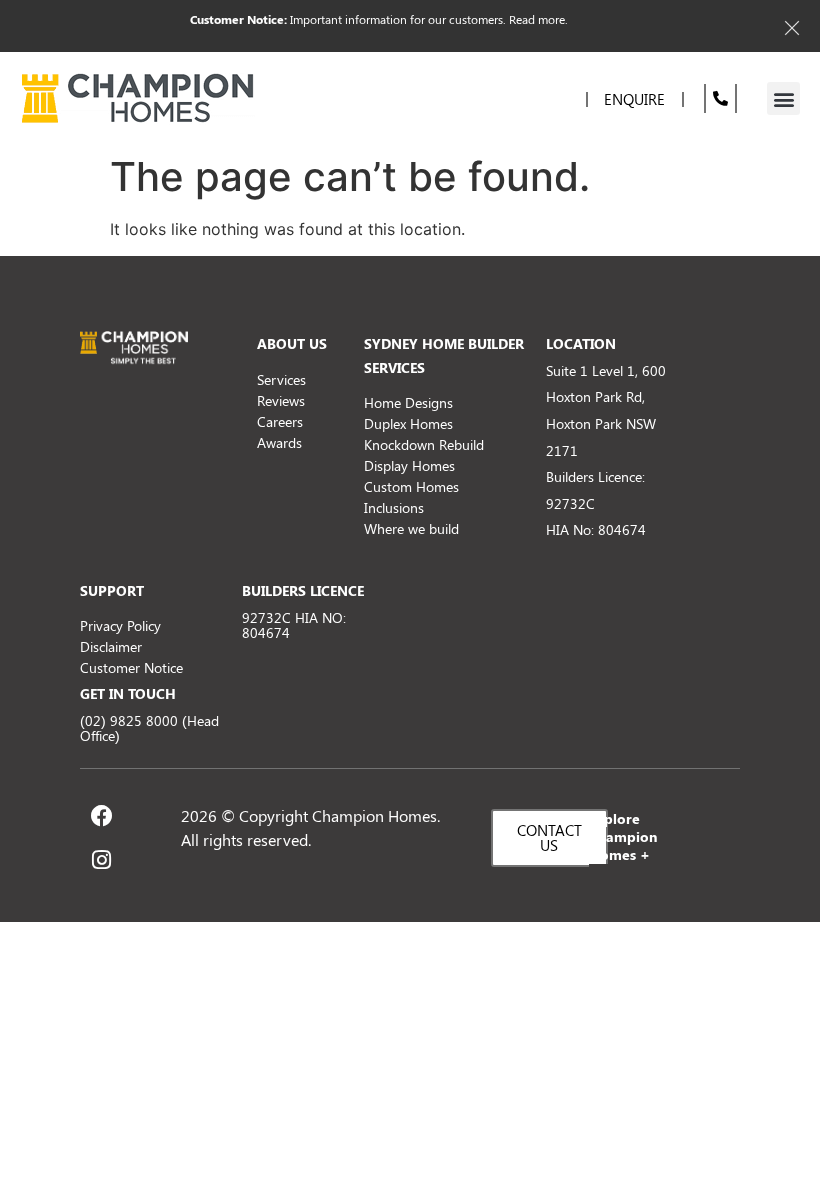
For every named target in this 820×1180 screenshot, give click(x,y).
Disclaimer (111, 646)
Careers (280, 421)
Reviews (281, 400)
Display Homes (409, 465)
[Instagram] (102, 860)
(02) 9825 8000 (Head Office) (149, 728)
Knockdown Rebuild (424, 444)
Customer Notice (131, 667)
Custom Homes (411, 486)
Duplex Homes (408, 423)
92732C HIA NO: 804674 (294, 625)
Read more (537, 19)
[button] (783, 98)
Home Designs (408, 402)
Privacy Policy (120, 625)
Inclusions (394, 507)
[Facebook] (102, 816)
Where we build (411, 528)
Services (281, 379)
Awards (279, 442)
